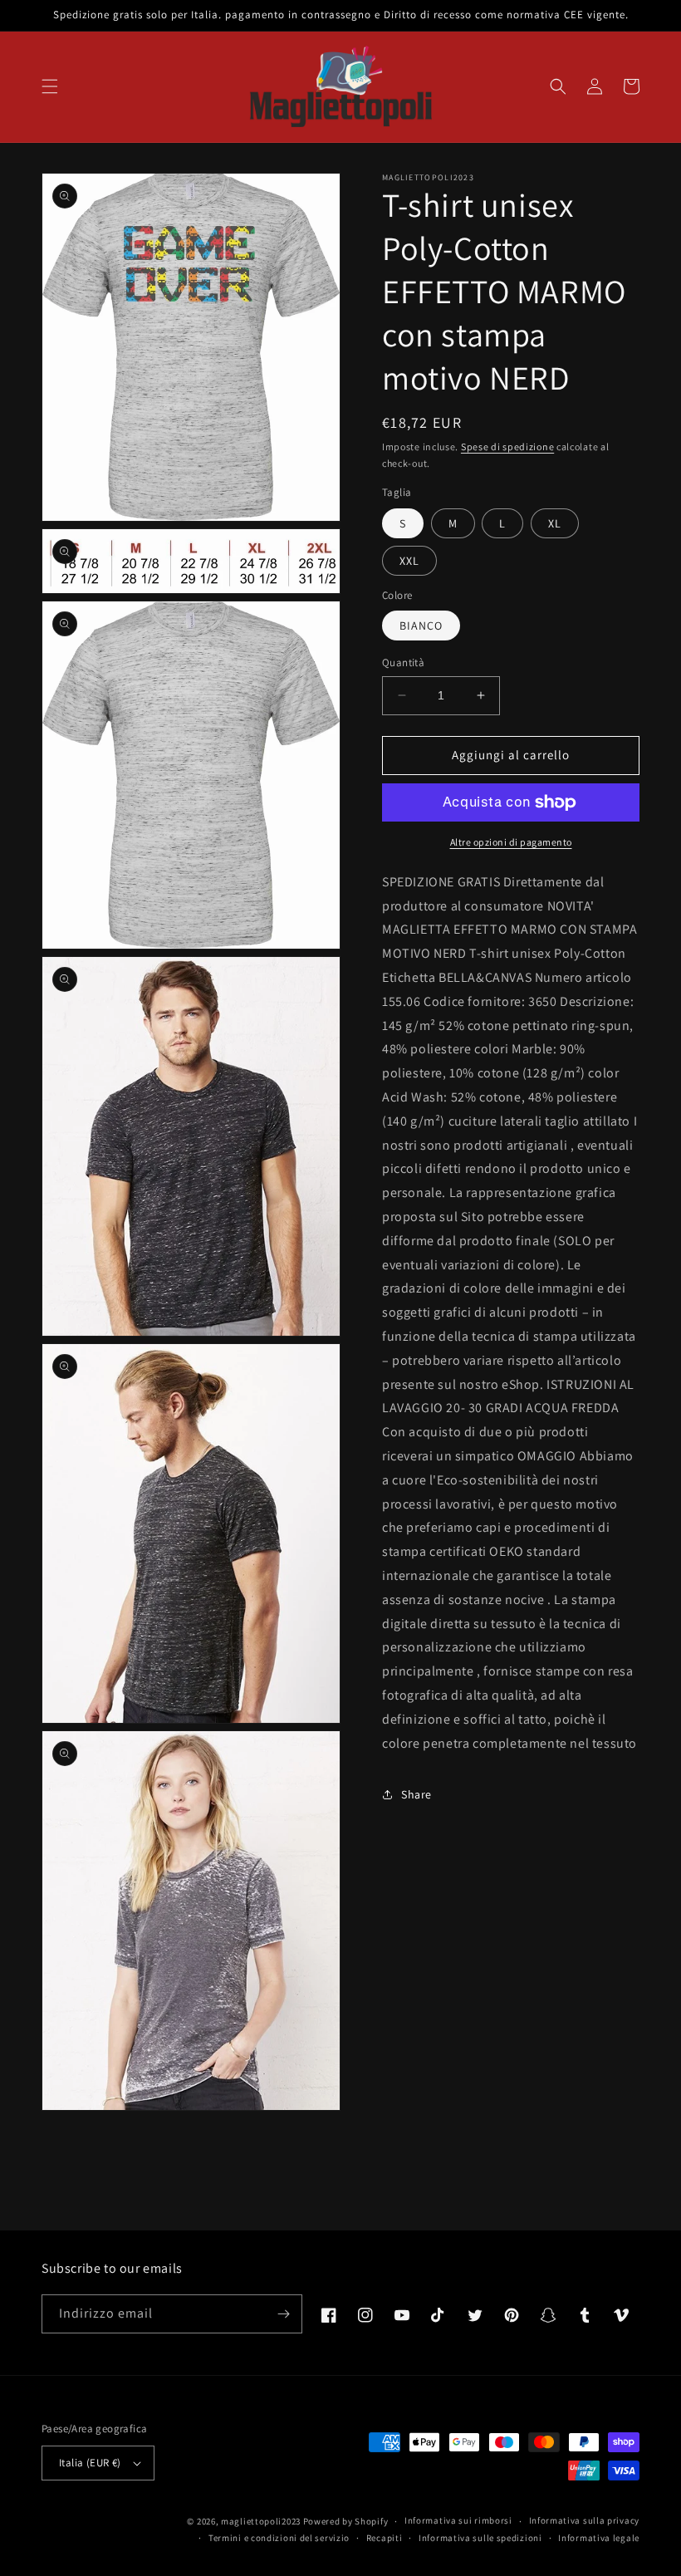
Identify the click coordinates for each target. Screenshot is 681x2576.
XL (555, 523)
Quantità (403, 662)
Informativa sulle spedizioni (480, 2538)
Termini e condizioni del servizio (279, 2538)
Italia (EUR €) (90, 2463)
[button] (50, 86)
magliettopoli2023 (261, 2521)
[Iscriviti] (283, 2314)
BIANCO (421, 626)
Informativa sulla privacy (585, 2520)
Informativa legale (599, 2538)
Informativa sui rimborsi (458, 2520)
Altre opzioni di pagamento (511, 842)
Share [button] (416, 1794)
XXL (409, 561)
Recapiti (385, 2538)
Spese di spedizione (507, 447)
